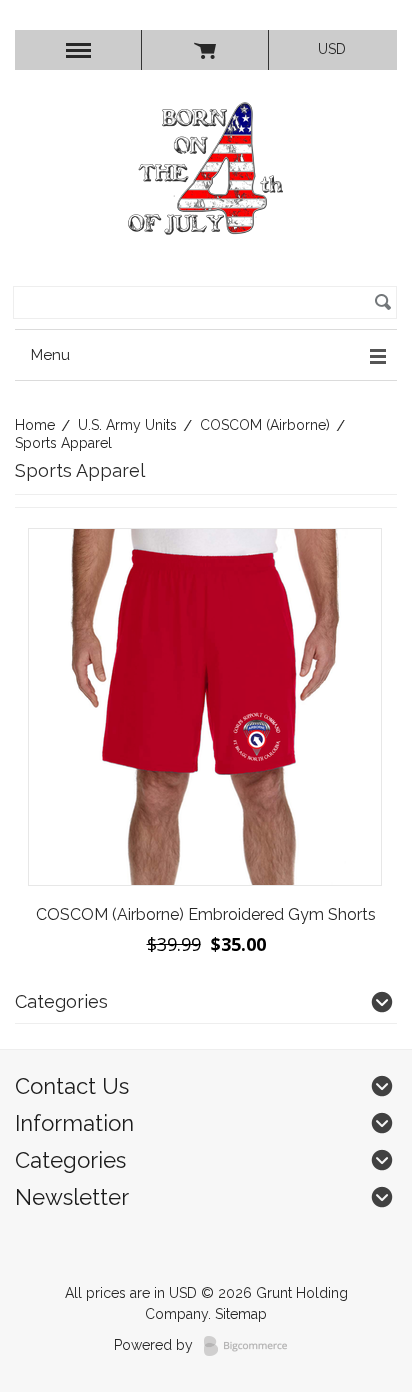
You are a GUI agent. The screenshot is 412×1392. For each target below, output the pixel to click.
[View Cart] (205, 50)
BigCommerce (251, 1346)
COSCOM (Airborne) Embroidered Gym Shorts (206, 914)
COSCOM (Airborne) (265, 425)
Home (35, 425)
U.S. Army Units (127, 425)
